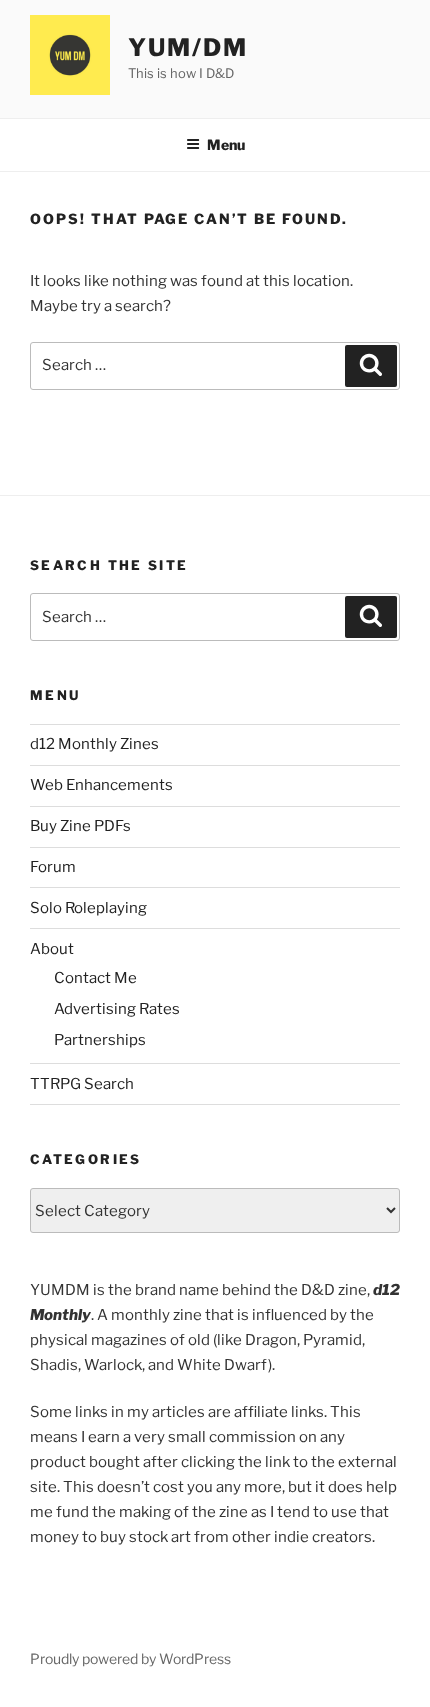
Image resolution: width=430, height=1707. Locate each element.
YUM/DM (188, 47)
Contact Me (95, 978)
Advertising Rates (117, 1009)
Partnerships (100, 1040)
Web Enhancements (101, 785)
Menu (226, 144)
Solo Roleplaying (88, 908)
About (52, 949)
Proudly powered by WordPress (130, 1658)
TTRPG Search (82, 1084)
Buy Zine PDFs (80, 826)
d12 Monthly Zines (94, 744)
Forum (53, 867)
